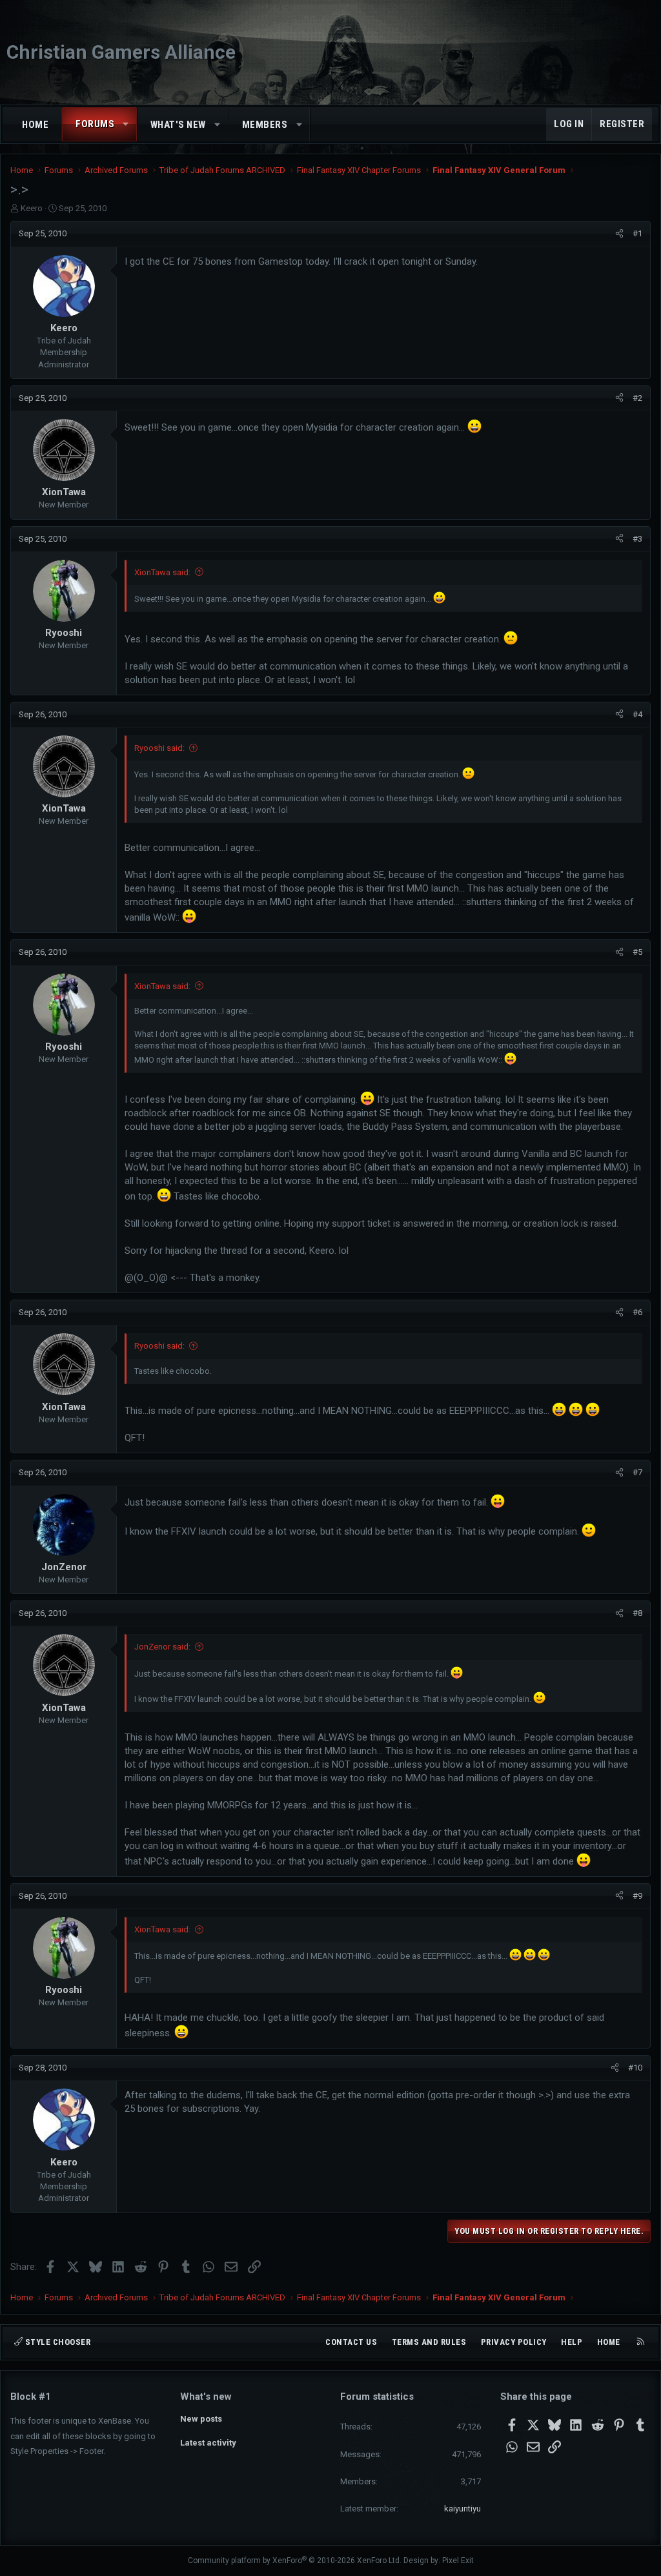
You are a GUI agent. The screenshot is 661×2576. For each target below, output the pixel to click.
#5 (637, 952)
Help (572, 2342)
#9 (637, 1896)
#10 (635, 2068)
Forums (95, 124)
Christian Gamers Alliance (121, 52)
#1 (637, 233)
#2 (637, 398)
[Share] (619, 234)
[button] (126, 124)
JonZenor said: (162, 1647)
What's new (178, 125)
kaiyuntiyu (463, 2509)
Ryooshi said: (159, 748)
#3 (637, 539)
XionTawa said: (162, 572)
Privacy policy (514, 2342)
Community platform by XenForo (295, 2561)
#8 (637, 1613)
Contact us (351, 2342)
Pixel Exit (458, 2561)
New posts (201, 2419)
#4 (637, 714)
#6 (637, 1312)
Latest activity (208, 2443)
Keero (32, 208)
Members (265, 125)
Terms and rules (429, 2342)
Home (35, 125)
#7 (637, 1472)
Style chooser (56, 2342)
